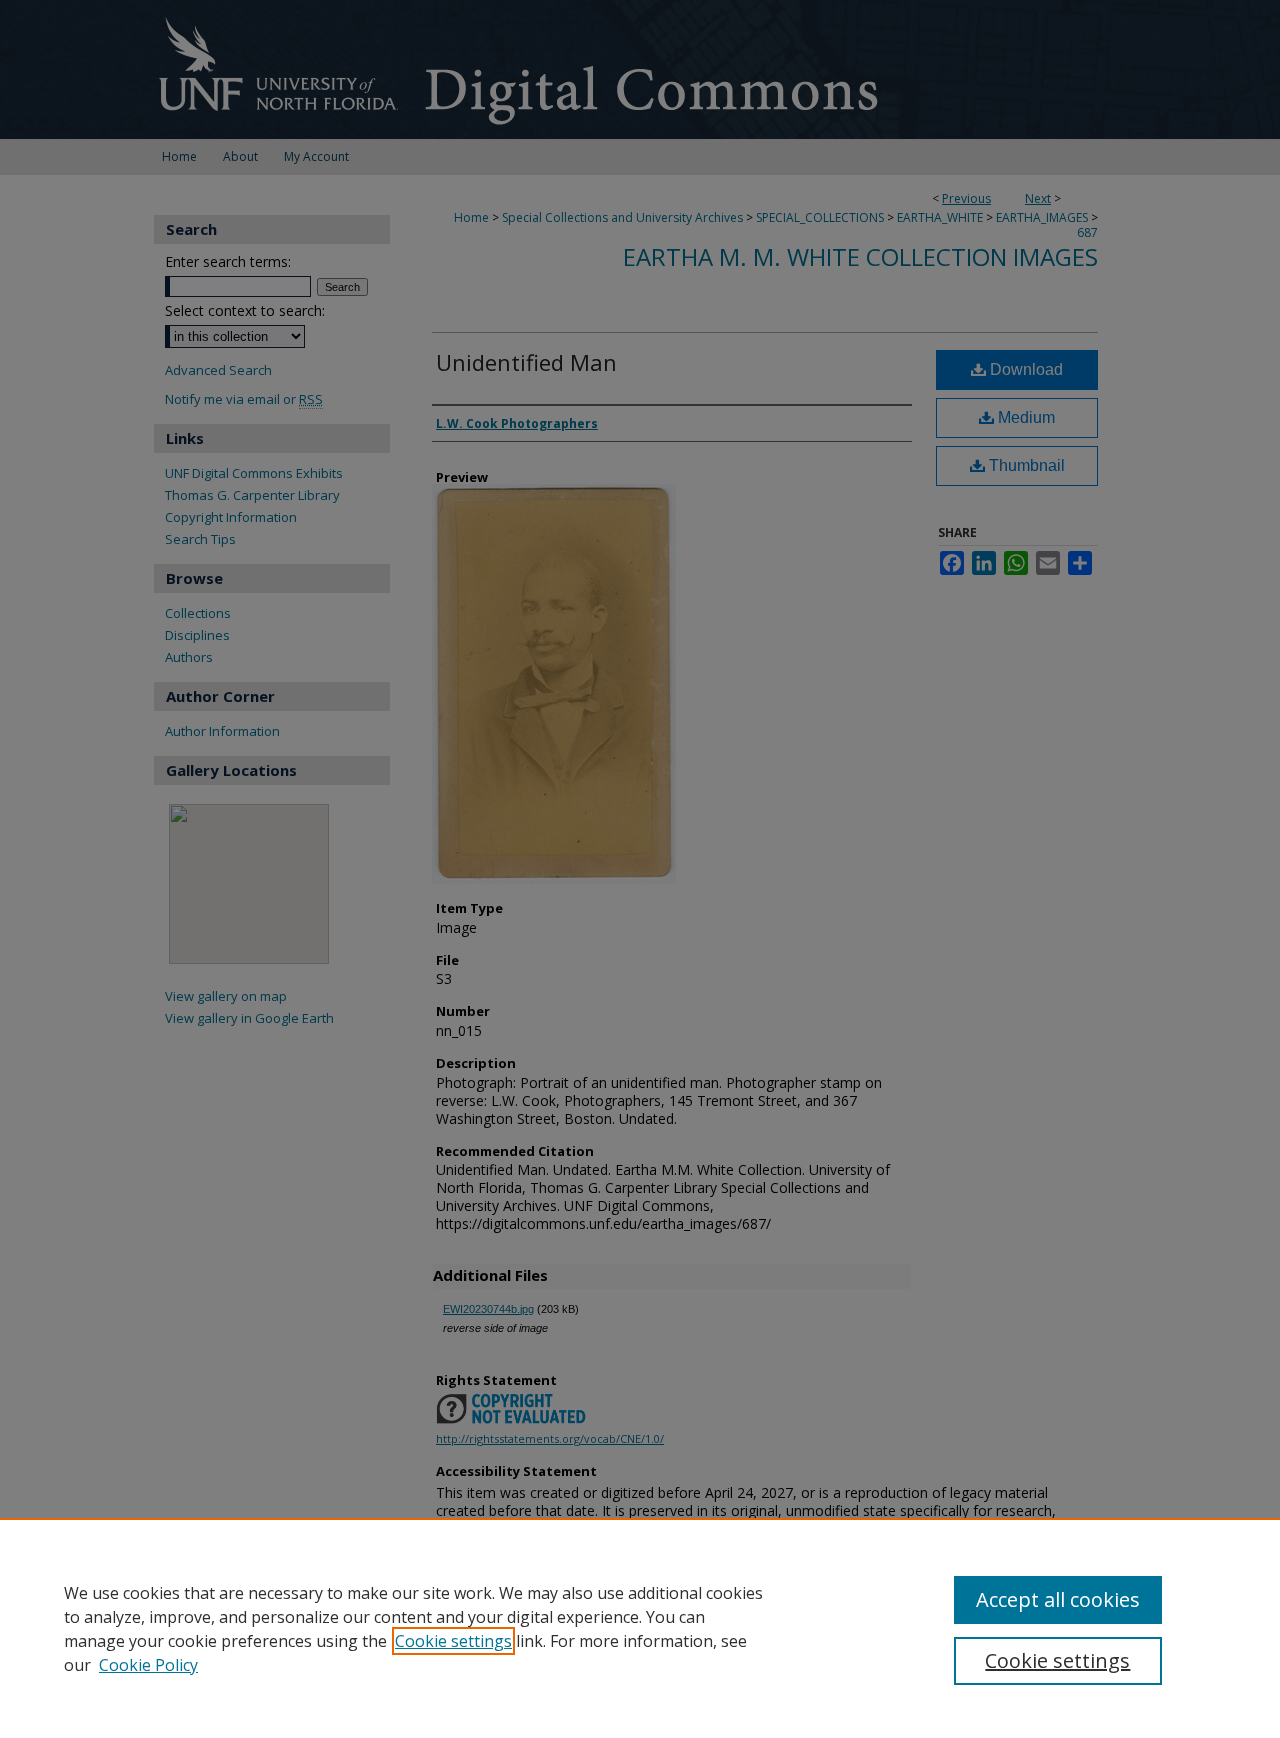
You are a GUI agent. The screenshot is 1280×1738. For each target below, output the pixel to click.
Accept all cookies (1058, 1599)
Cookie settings (453, 1641)
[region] (640, 1628)
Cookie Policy (148, 1665)
